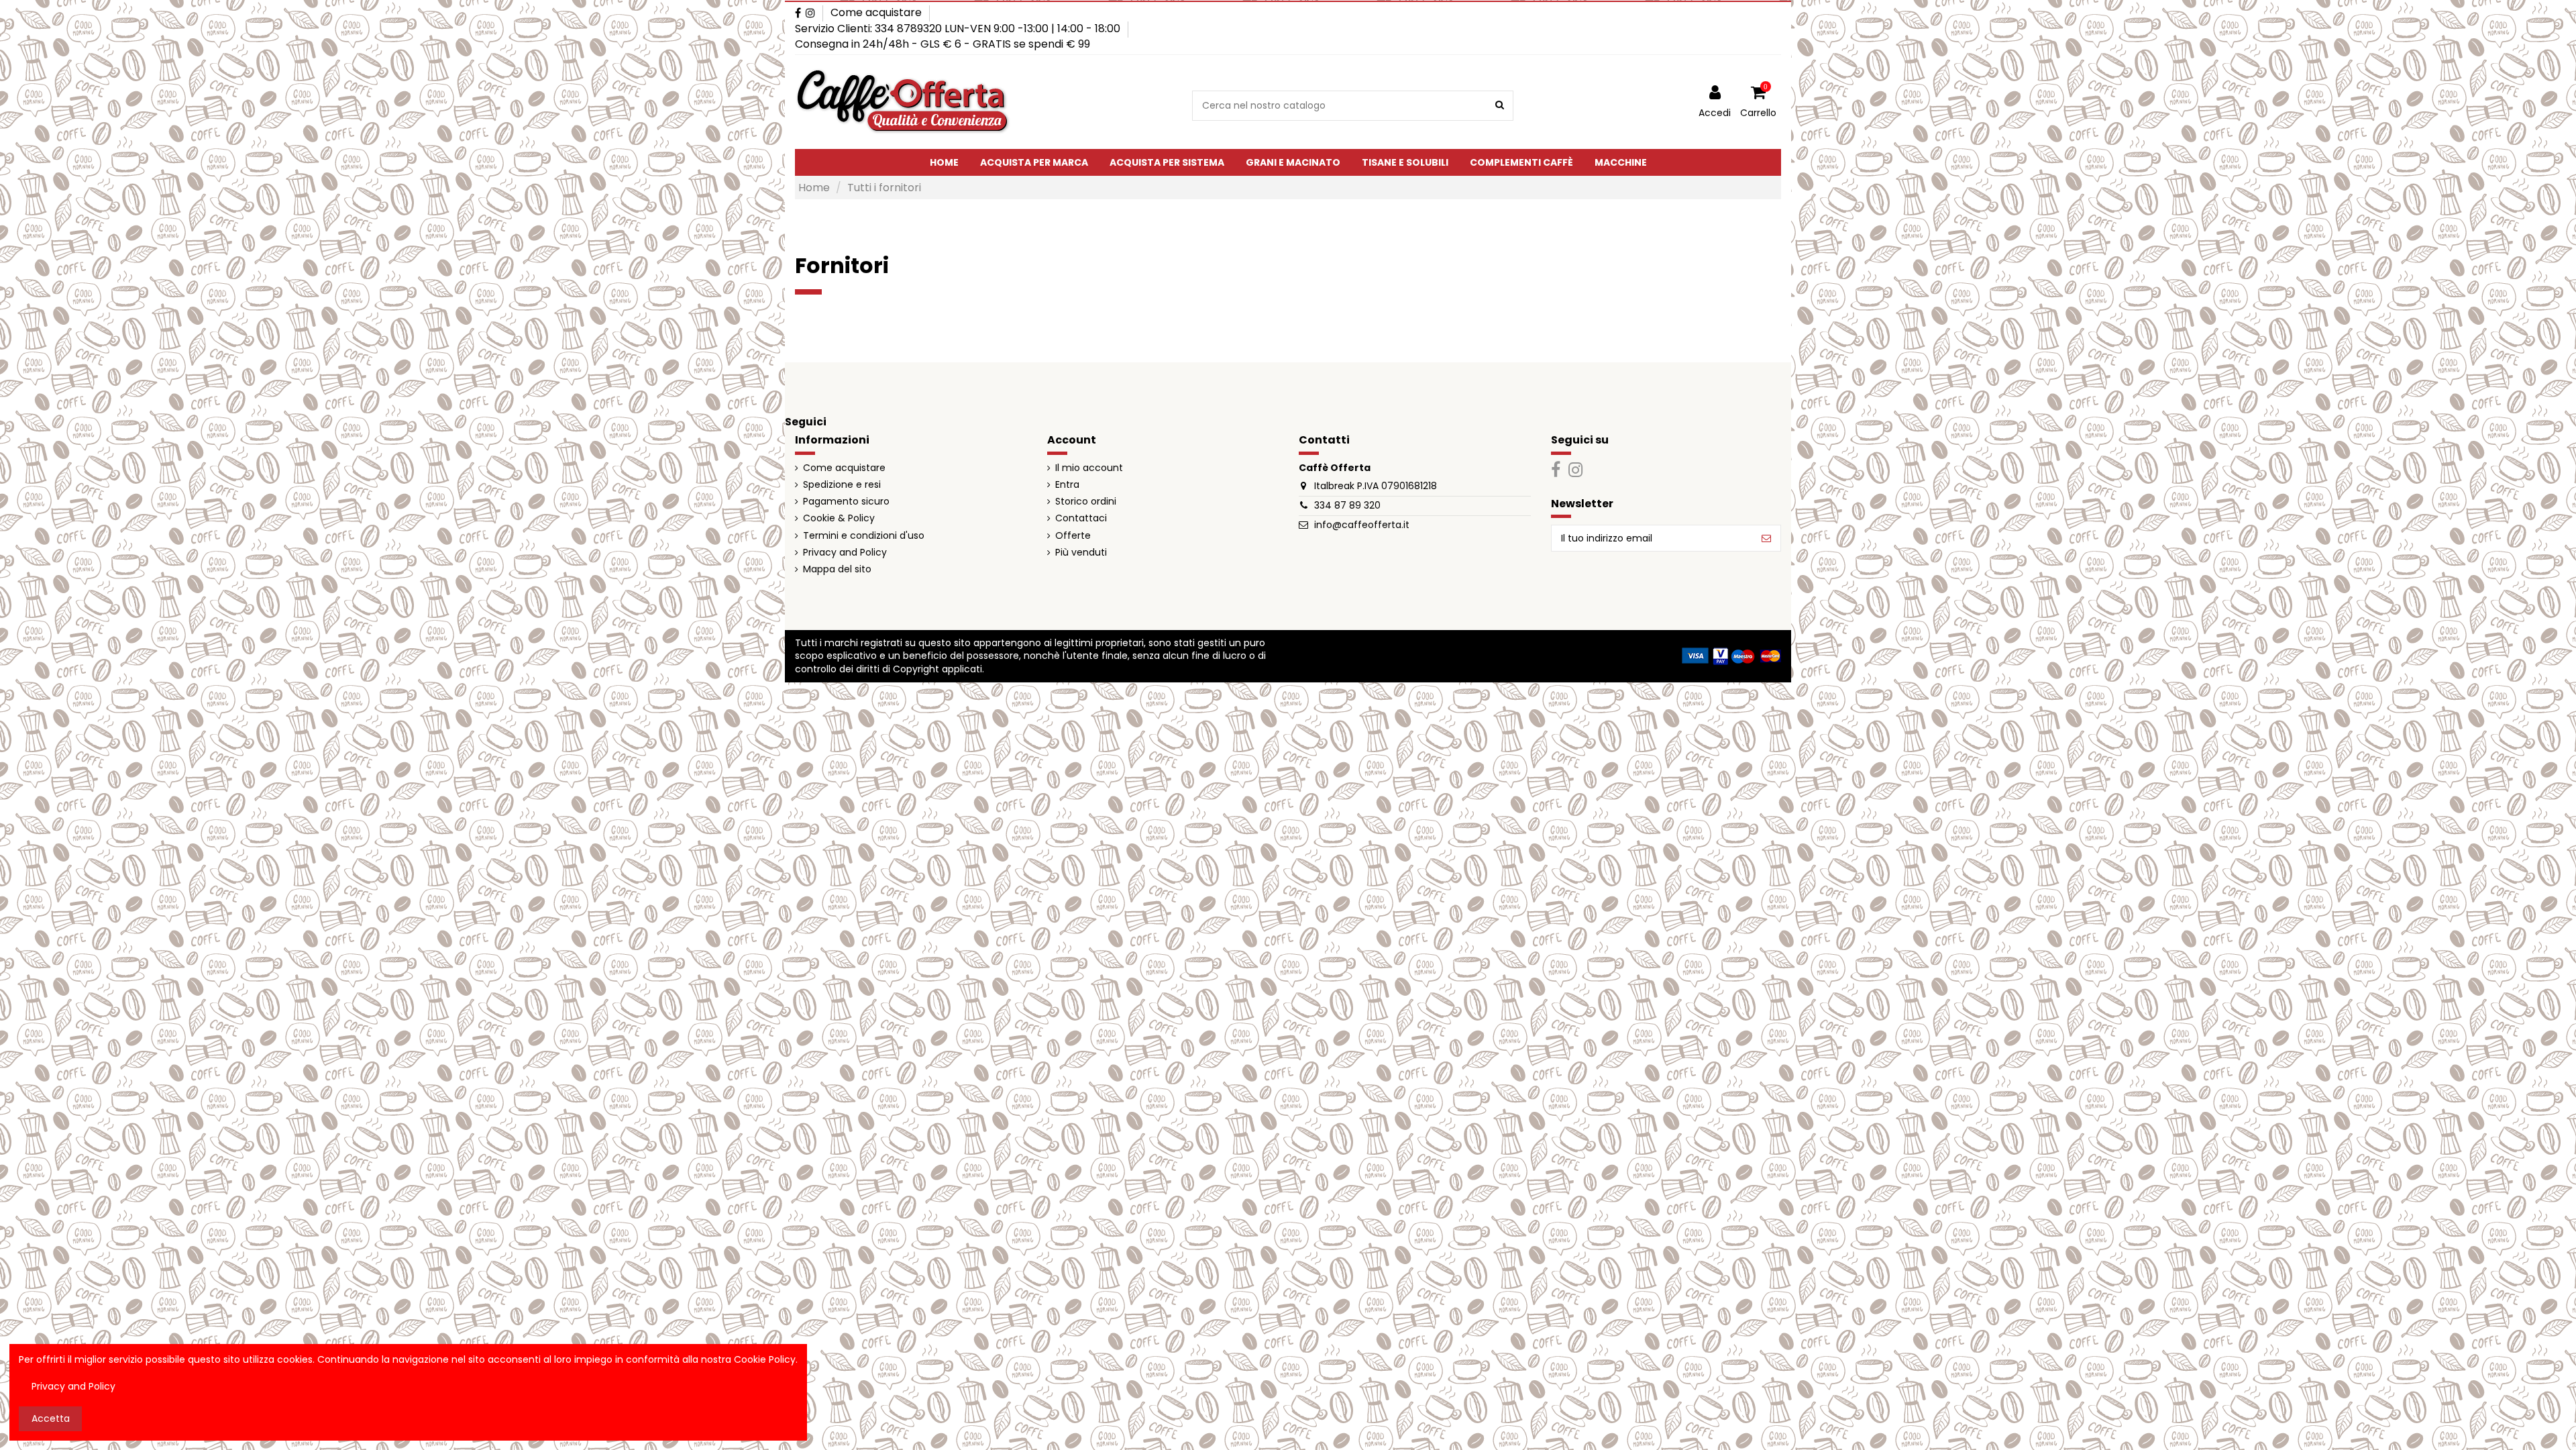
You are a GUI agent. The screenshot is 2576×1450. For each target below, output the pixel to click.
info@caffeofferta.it (1362, 525)
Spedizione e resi (842, 485)
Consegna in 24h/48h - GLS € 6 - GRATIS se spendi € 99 (943, 44)
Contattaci (1081, 518)
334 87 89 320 (1347, 505)
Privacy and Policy (845, 553)
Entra (1067, 485)
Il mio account (1089, 468)
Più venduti (1081, 553)
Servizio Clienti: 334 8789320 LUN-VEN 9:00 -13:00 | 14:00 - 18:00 (959, 29)
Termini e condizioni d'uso (864, 536)
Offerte (1073, 536)
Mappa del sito (837, 569)
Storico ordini (1086, 502)
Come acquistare (876, 12)
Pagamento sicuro (846, 502)
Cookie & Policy (839, 518)
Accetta (51, 1418)
